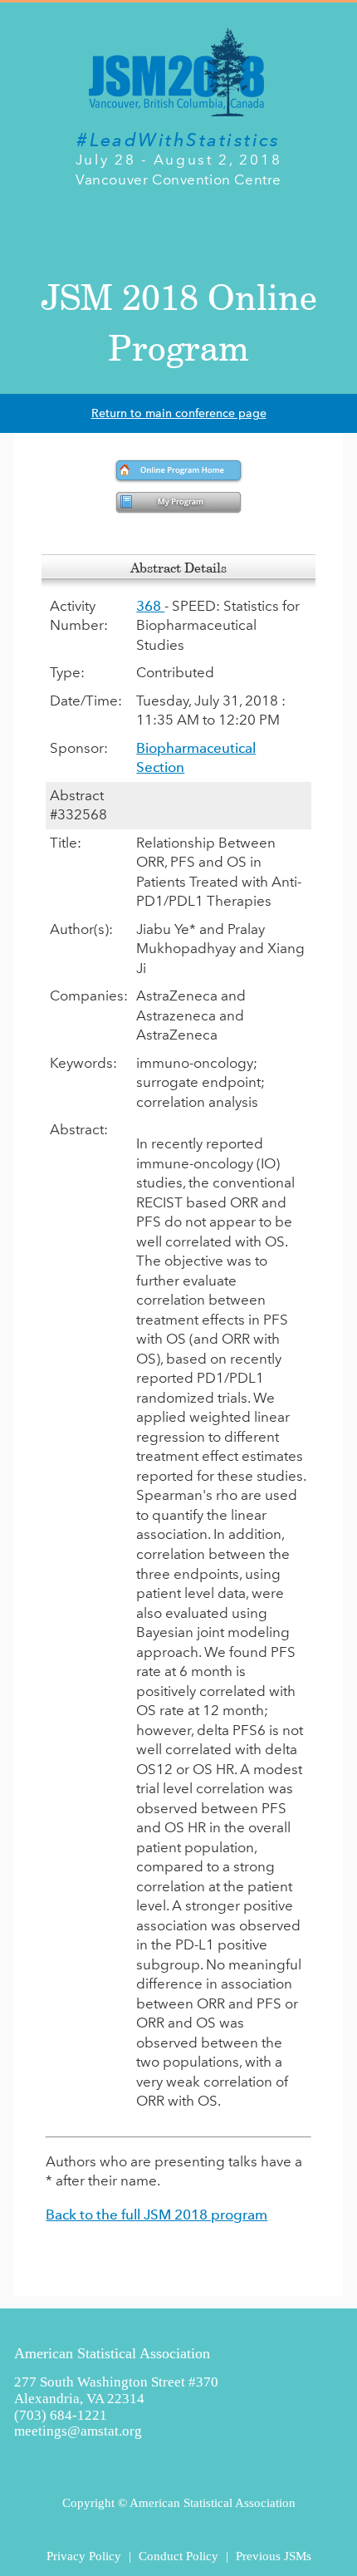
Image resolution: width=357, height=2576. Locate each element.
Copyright (88, 2502)
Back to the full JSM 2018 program (156, 2215)
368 (150, 606)
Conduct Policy (178, 2556)
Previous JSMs (274, 2556)
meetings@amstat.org (78, 2431)
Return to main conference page (179, 413)
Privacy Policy (84, 2556)
